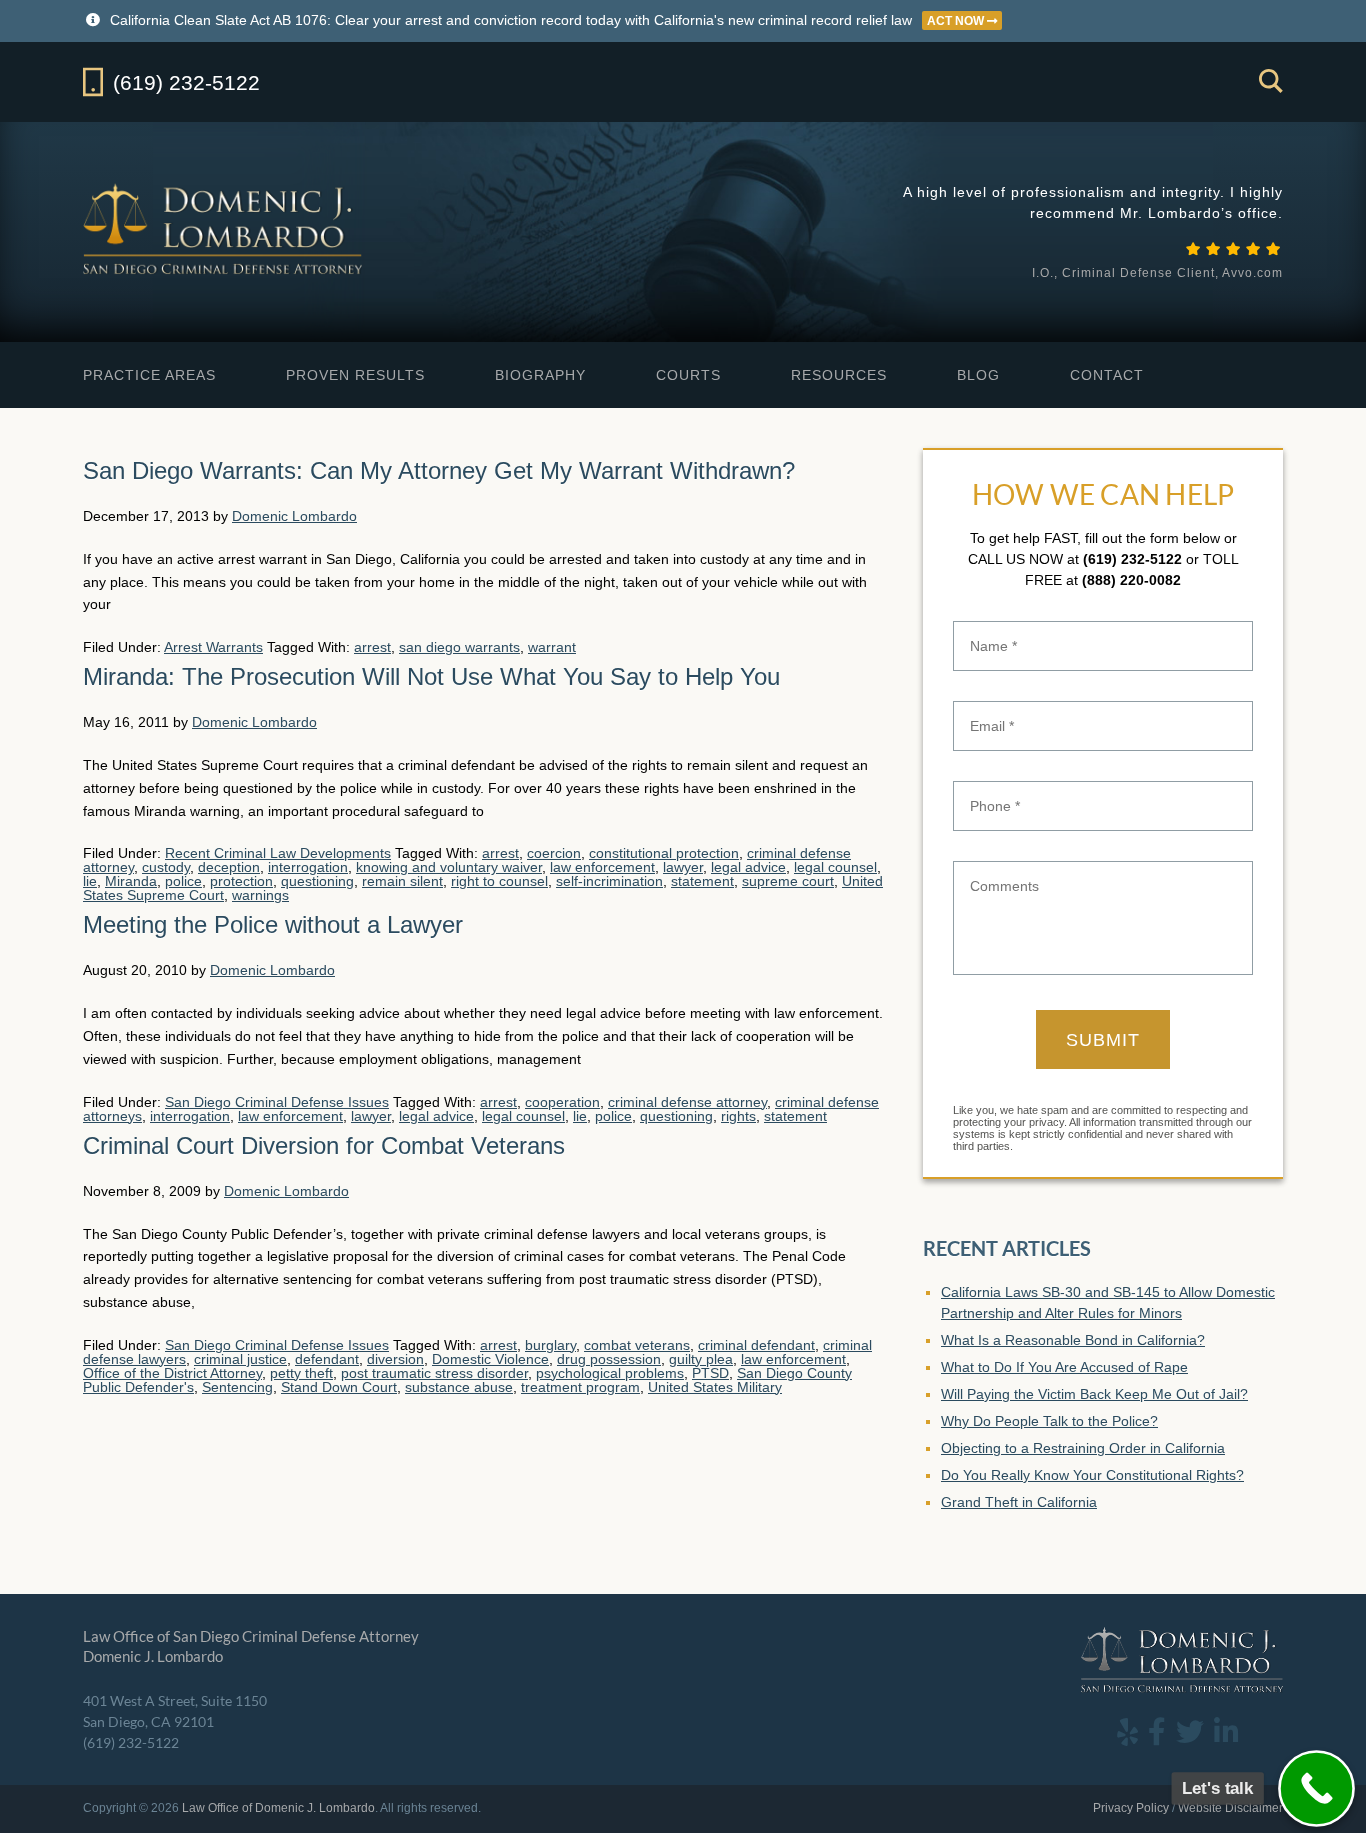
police (183, 881)
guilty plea (701, 1359)
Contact (1107, 375)
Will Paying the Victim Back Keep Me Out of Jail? (1094, 1394)
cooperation (562, 1102)
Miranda (131, 881)
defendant (327, 1359)
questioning (317, 881)
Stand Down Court (339, 1387)
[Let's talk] (1316, 1788)
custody (166, 867)
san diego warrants (459, 647)
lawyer (683, 867)
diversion (395, 1359)
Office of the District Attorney (172, 1373)
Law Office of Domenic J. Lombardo (224, 228)
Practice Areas (149, 375)
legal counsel (835, 867)
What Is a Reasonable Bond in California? (1073, 1340)
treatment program (580, 1387)
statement (702, 881)
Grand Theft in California (1019, 1502)
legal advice (748, 867)
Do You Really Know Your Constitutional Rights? (1092, 1475)
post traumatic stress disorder (434, 1373)
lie (90, 881)
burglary (550, 1345)
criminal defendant (756, 1345)
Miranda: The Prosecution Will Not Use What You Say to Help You (431, 676)
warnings (260, 895)
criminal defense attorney (687, 1102)
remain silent (402, 881)
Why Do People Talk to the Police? (1049, 1421)
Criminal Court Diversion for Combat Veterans (324, 1145)
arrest (372, 647)
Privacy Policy (1131, 1808)
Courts (688, 375)
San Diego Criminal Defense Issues (277, 1102)
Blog (978, 375)
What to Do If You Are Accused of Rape (1064, 1367)
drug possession (609, 1359)
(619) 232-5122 (1132, 559)
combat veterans (637, 1345)
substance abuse (459, 1387)
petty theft (301, 1373)
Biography (540, 375)
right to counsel (499, 881)
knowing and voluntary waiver (449, 867)
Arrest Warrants (213, 647)
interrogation (308, 867)
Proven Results (355, 375)
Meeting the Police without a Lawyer (273, 924)
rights (738, 1116)
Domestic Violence (490, 1359)
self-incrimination (609, 881)
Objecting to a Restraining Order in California (1083, 1448)
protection (241, 881)
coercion (554, 853)
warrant (552, 647)
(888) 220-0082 (1131, 580)
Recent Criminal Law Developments (278, 853)
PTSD (710, 1373)
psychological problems (610, 1373)
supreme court (788, 881)
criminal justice (240, 1359)
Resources (839, 375)
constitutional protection (664, 853)
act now (957, 21)
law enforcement (602, 867)
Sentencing (237, 1387)
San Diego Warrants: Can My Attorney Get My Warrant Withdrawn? (439, 470)
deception (229, 867)
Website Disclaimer (1230, 1808)
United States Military (715, 1387)
